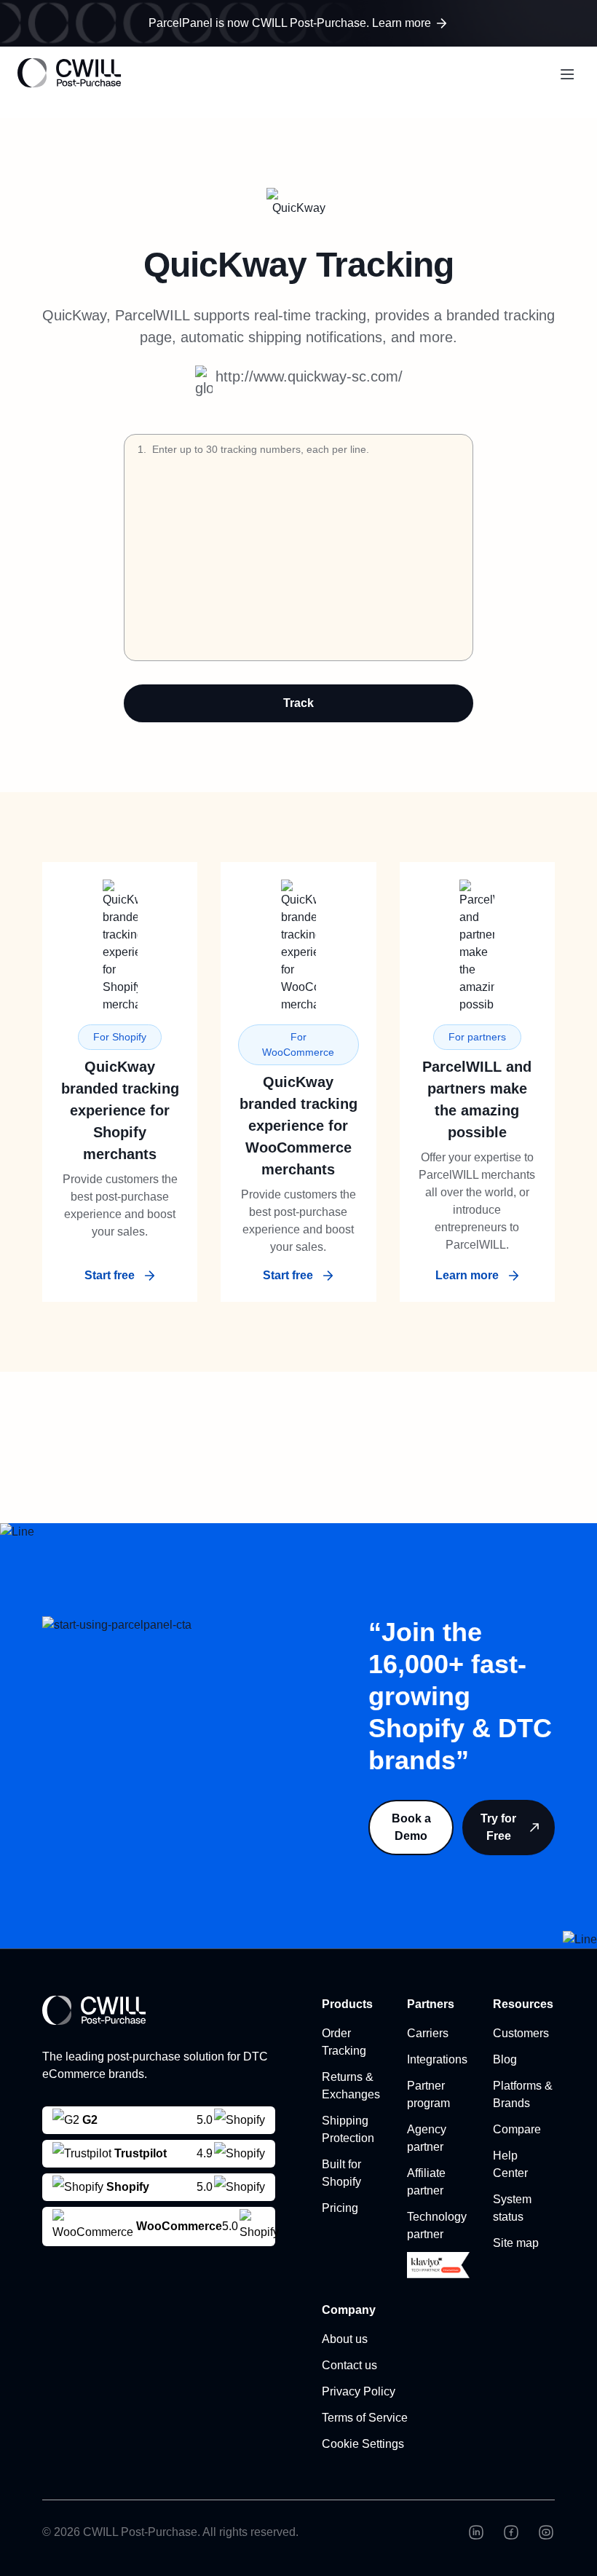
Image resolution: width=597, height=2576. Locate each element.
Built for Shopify (341, 2173)
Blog (505, 2059)
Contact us (349, 2365)
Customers (521, 2033)
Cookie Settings (363, 2444)
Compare (517, 2129)
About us (345, 2339)
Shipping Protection (348, 2129)
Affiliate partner (426, 2182)
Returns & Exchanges (351, 2086)
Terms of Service (365, 2418)
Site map (516, 2243)
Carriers (428, 2033)
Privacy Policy (359, 2391)
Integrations (437, 2059)
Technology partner (437, 2225)
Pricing (340, 2208)
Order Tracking (344, 2042)
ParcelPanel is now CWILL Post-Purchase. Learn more (290, 23)
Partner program (428, 2094)
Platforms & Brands (523, 2094)
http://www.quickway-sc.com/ (309, 376)
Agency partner (427, 2138)
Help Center (510, 2164)
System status (512, 2208)
